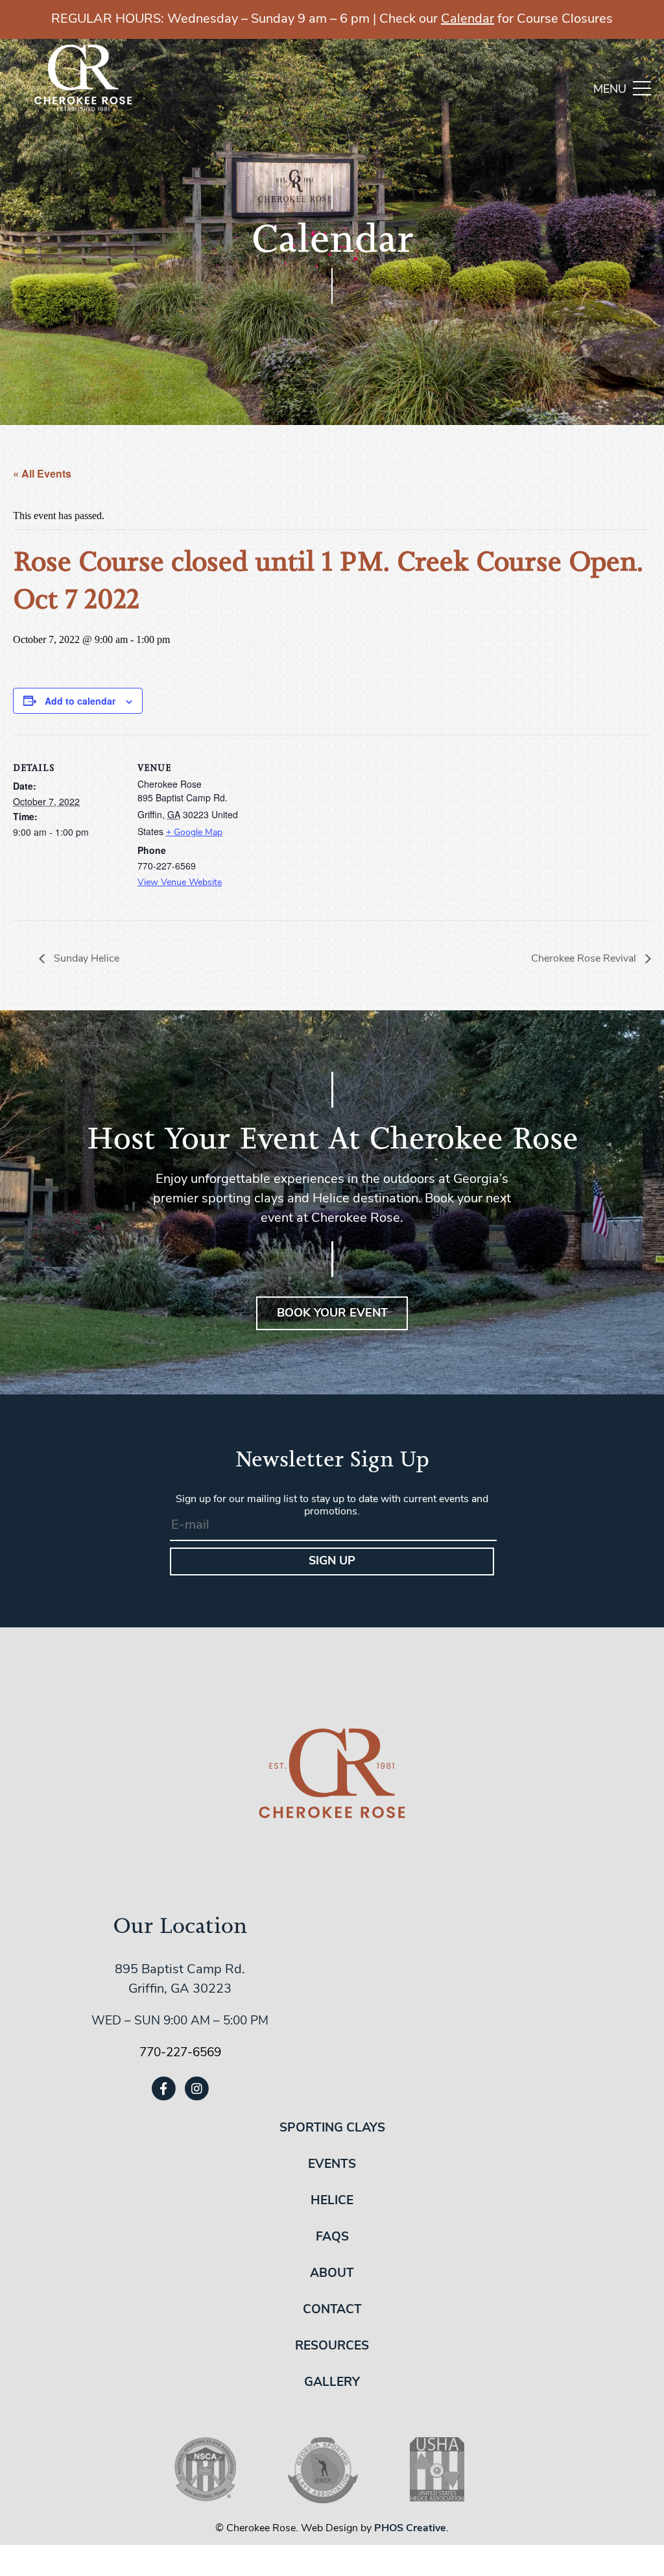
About (332, 2274)
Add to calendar (80, 701)
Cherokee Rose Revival (585, 959)
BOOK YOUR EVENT (332, 1314)
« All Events (42, 473)
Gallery (332, 2383)
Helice (332, 2201)
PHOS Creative (410, 2529)
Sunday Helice (85, 959)
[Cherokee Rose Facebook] (163, 2088)
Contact (332, 2310)
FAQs (332, 2238)
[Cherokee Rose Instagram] (197, 2088)
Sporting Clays (332, 2129)
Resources (332, 2347)
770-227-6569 (180, 2053)
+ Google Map (194, 833)
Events (332, 2165)
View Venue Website (180, 883)
